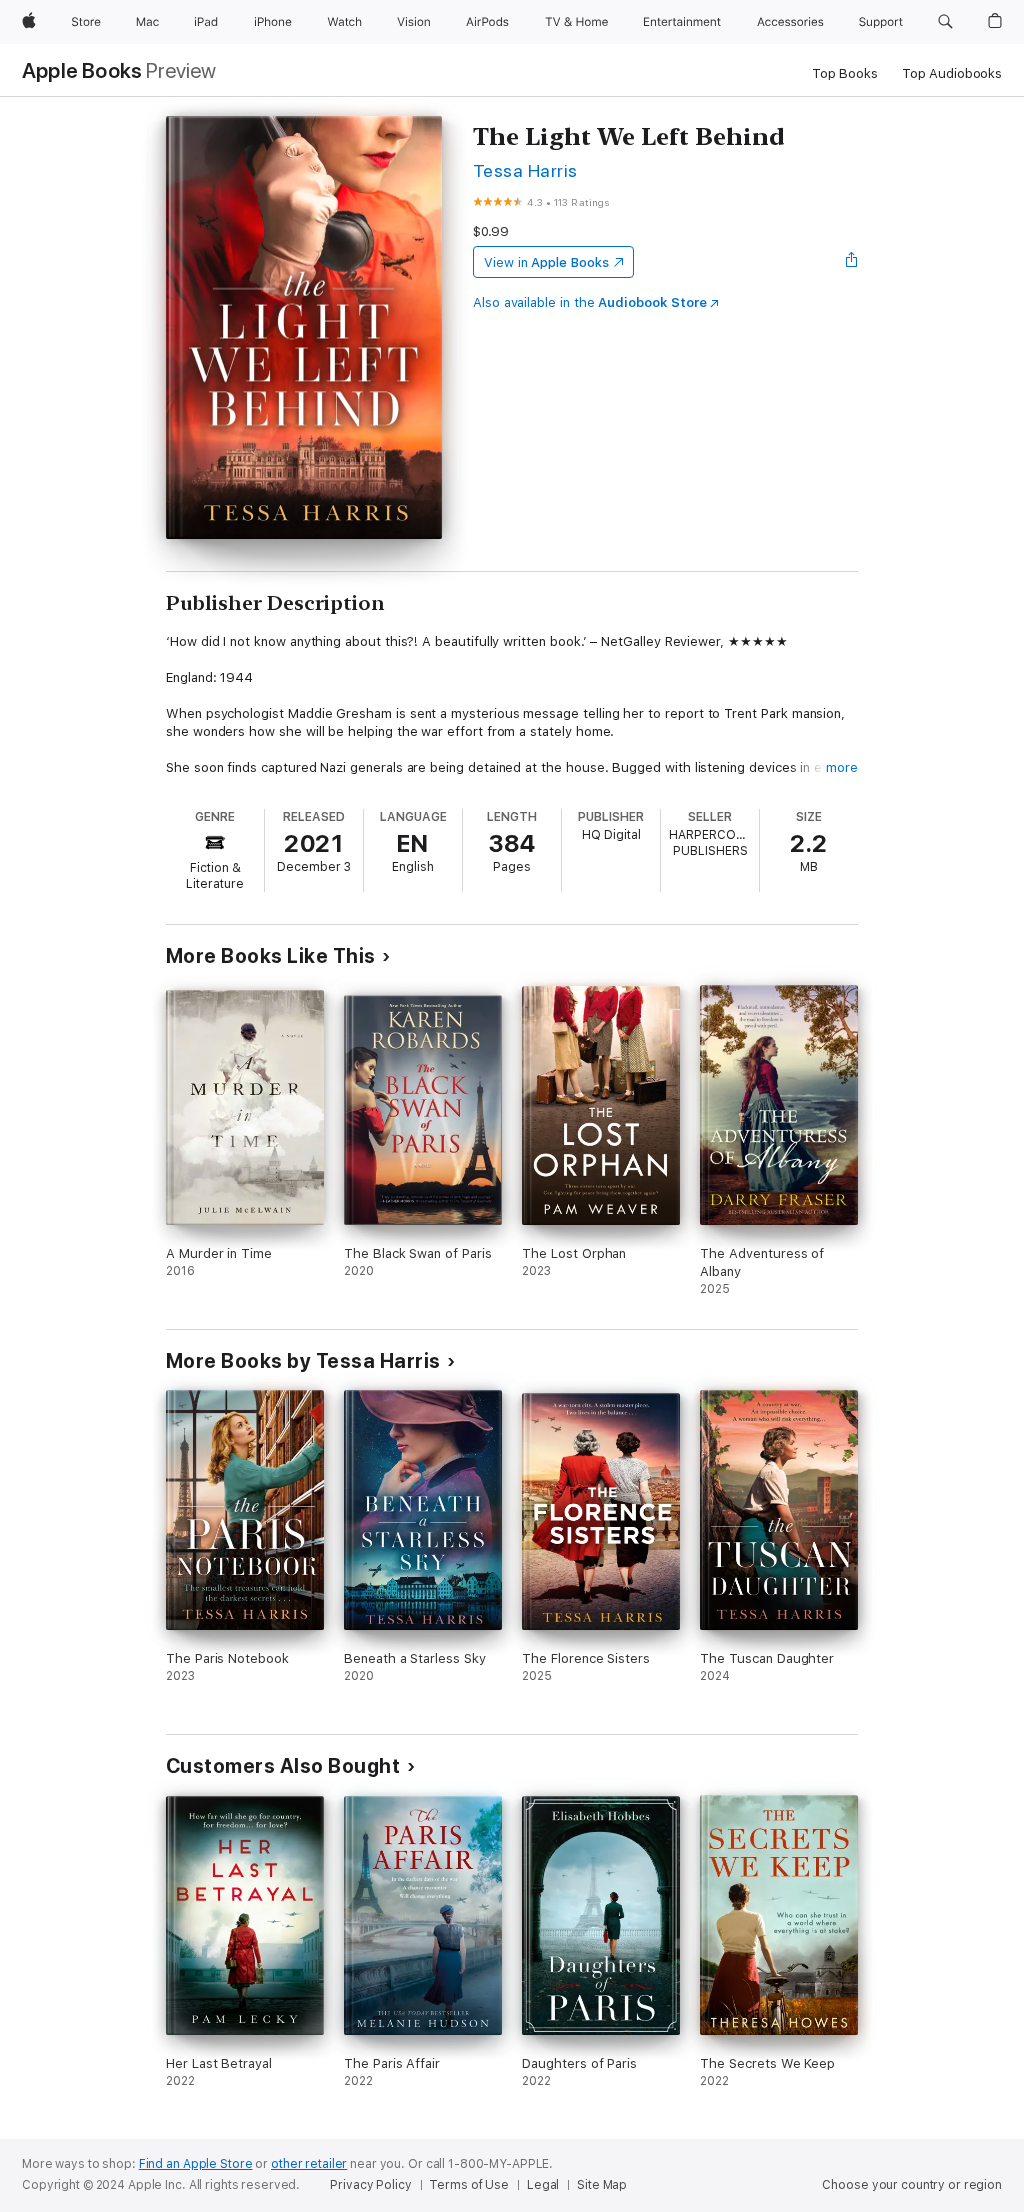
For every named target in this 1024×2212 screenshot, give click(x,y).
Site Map (602, 2185)
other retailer (309, 2164)
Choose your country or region (912, 2185)
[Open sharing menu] (852, 262)
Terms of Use (469, 2185)
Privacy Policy (370, 2185)
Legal (543, 2185)
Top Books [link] (845, 73)
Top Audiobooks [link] (952, 73)
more (842, 767)
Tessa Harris (525, 170)
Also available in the (590, 302)
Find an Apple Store (196, 2164)
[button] (945, 22)
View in (546, 262)
